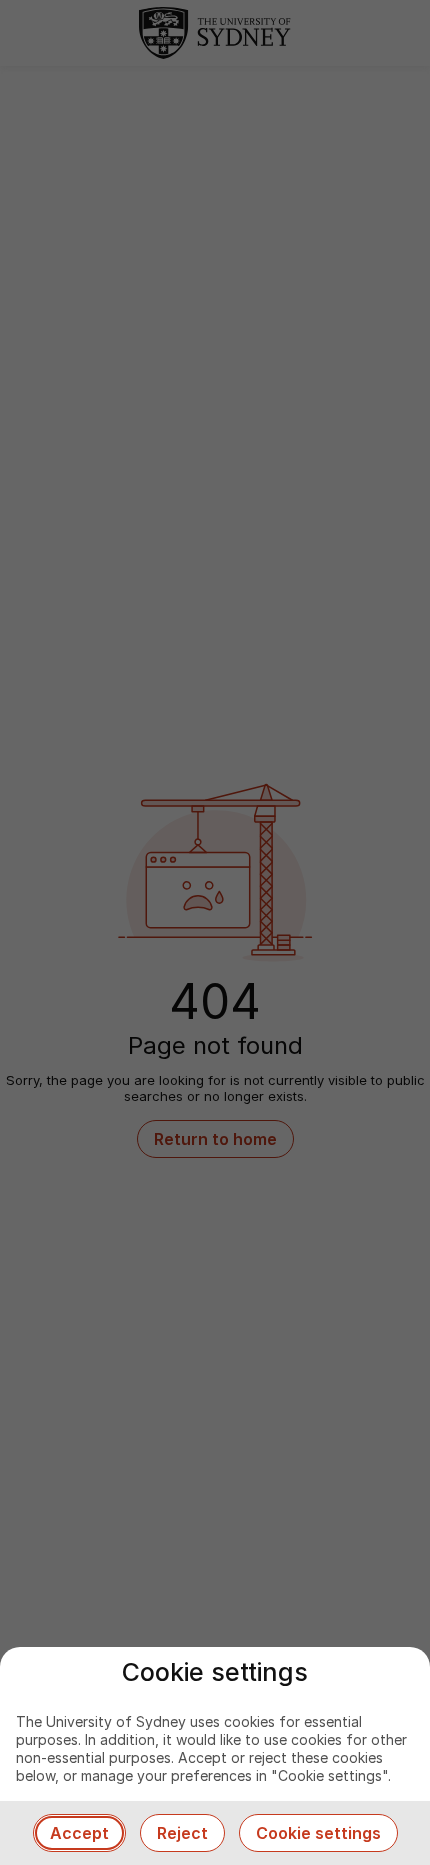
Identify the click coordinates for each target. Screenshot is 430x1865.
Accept (79, 1833)
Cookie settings (318, 1833)
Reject (182, 1833)
